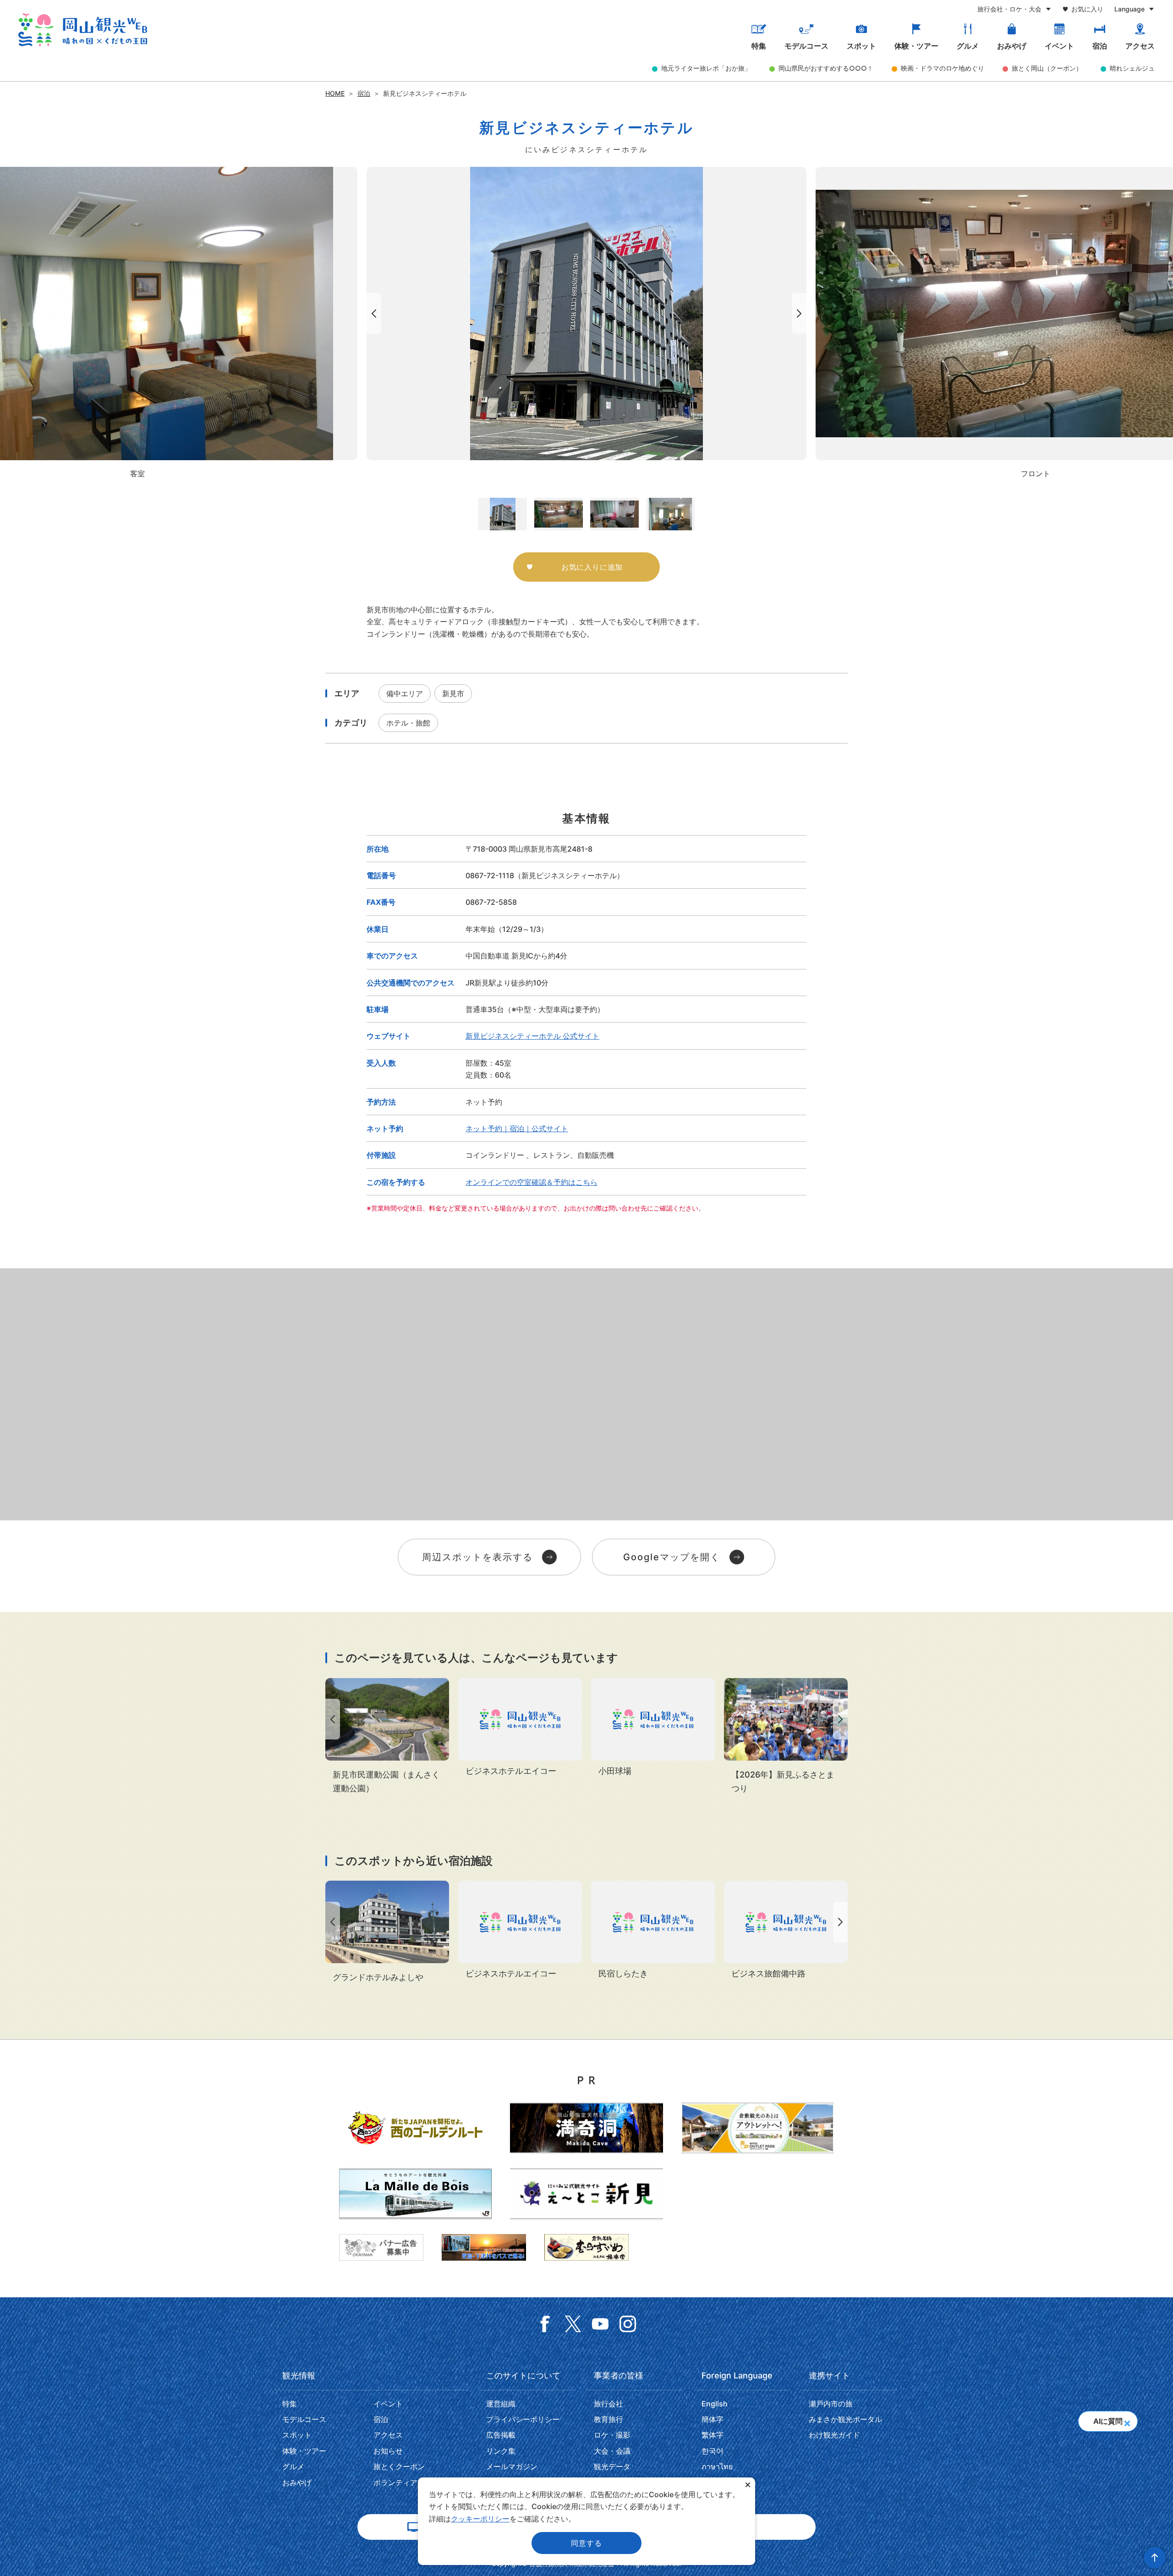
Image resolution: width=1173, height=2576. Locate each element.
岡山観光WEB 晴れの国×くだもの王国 (83, 30)
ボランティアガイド (406, 2482)
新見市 (453, 694)
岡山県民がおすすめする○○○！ (826, 68)
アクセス (1140, 46)
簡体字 (713, 2419)
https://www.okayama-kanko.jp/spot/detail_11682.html (653, 1728)
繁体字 (713, 2435)
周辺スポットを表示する (477, 1557)
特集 (759, 46)
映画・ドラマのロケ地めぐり (943, 68)
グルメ (968, 46)
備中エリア (405, 694)
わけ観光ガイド (834, 2435)
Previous (372, 313)
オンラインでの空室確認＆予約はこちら (532, 1182)
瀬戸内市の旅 (831, 2404)
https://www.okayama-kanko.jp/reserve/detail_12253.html (520, 1728)
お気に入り (1087, 9)
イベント (1059, 46)
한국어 (713, 2451)
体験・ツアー (916, 46)
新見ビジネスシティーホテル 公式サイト (532, 1036)
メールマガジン (512, 2466)
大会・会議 (612, 2451)
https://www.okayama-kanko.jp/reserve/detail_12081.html (387, 1932)
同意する (586, 2543)
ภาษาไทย (717, 2466)
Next (801, 313)
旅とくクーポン (399, 2466)
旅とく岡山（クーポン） (1047, 68)
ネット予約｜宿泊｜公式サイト (517, 1128)
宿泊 (1100, 46)
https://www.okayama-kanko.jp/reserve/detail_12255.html (653, 1931)
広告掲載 (501, 2435)
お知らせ (388, 2451)
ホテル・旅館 (408, 723)
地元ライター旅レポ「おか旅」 (706, 68)
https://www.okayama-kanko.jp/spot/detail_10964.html (387, 1737)
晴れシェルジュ (1132, 68)
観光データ (612, 2466)
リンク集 (501, 2451)
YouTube (600, 2324)
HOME (335, 93)
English (715, 2404)
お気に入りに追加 (592, 567)
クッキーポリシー (480, 2519)
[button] (1127, 2420)
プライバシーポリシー (523, 2419)
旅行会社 (608, 2404)
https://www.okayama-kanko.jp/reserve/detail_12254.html (786, 1931)
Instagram (628, 2324)
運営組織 (501, 2404)
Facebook (545, 2324)
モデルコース (806, 46)
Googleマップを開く (672, 1557)
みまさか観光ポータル (845, 2419)
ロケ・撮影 (612, 2435)
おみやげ (1012, 46)
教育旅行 (608, 2419)
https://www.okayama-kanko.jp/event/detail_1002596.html (786, 1737)
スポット (861, 46)
